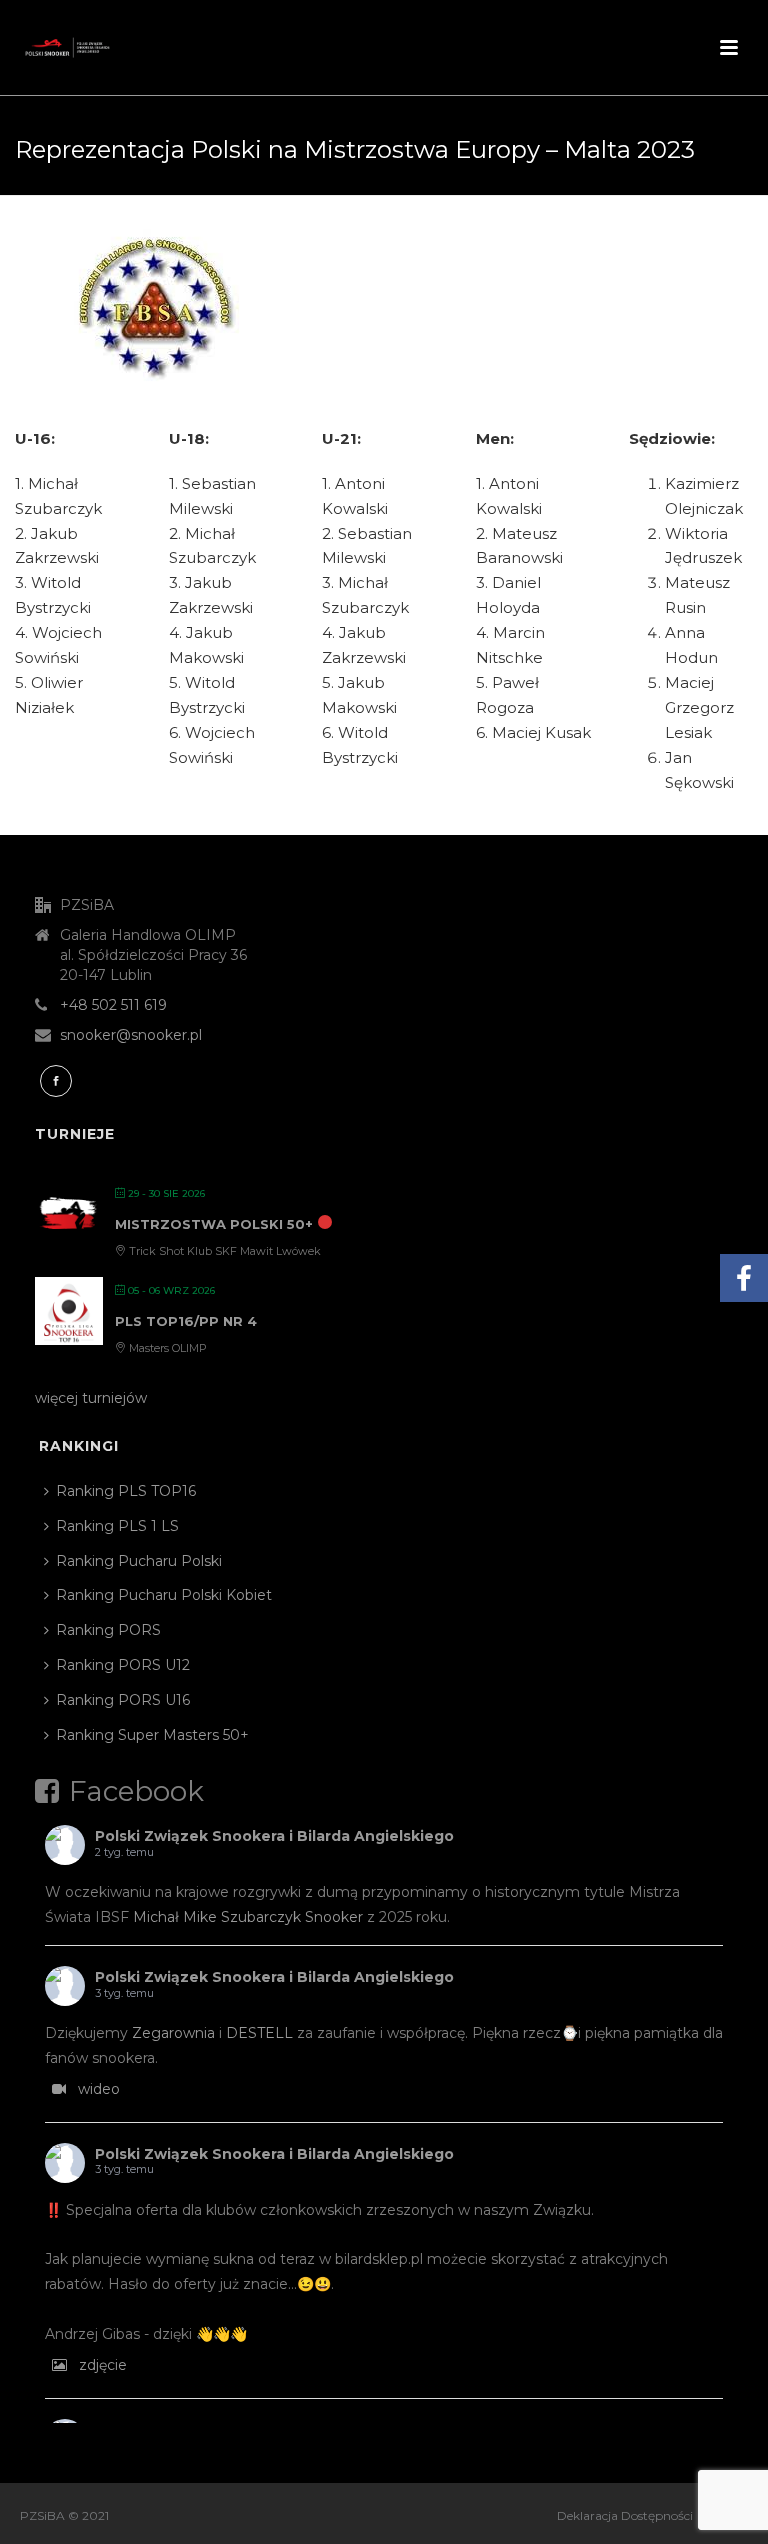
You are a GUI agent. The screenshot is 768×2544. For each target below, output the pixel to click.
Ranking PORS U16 (123, 1700)
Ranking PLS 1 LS (117, 1526)
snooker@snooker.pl (131, 1035)
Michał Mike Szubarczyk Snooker (248, 1917)
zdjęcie (103, 2365)
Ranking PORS (108, 1630)
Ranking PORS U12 (123, 1665)
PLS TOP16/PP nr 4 (186, 1321)
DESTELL (259, 2033)
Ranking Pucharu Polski (139, 1561)
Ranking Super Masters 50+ (152, 1735)
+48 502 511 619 (113, 1005)
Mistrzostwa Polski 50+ (214, 1224)
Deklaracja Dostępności (625, 2515)
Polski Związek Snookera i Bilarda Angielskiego (274, 1836)
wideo (99, 2089)
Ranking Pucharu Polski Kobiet (164, 1595)
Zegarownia (173, 2033)
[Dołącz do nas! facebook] (56, 1081)
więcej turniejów (91, 1398)
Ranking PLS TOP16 (126, 1491)
